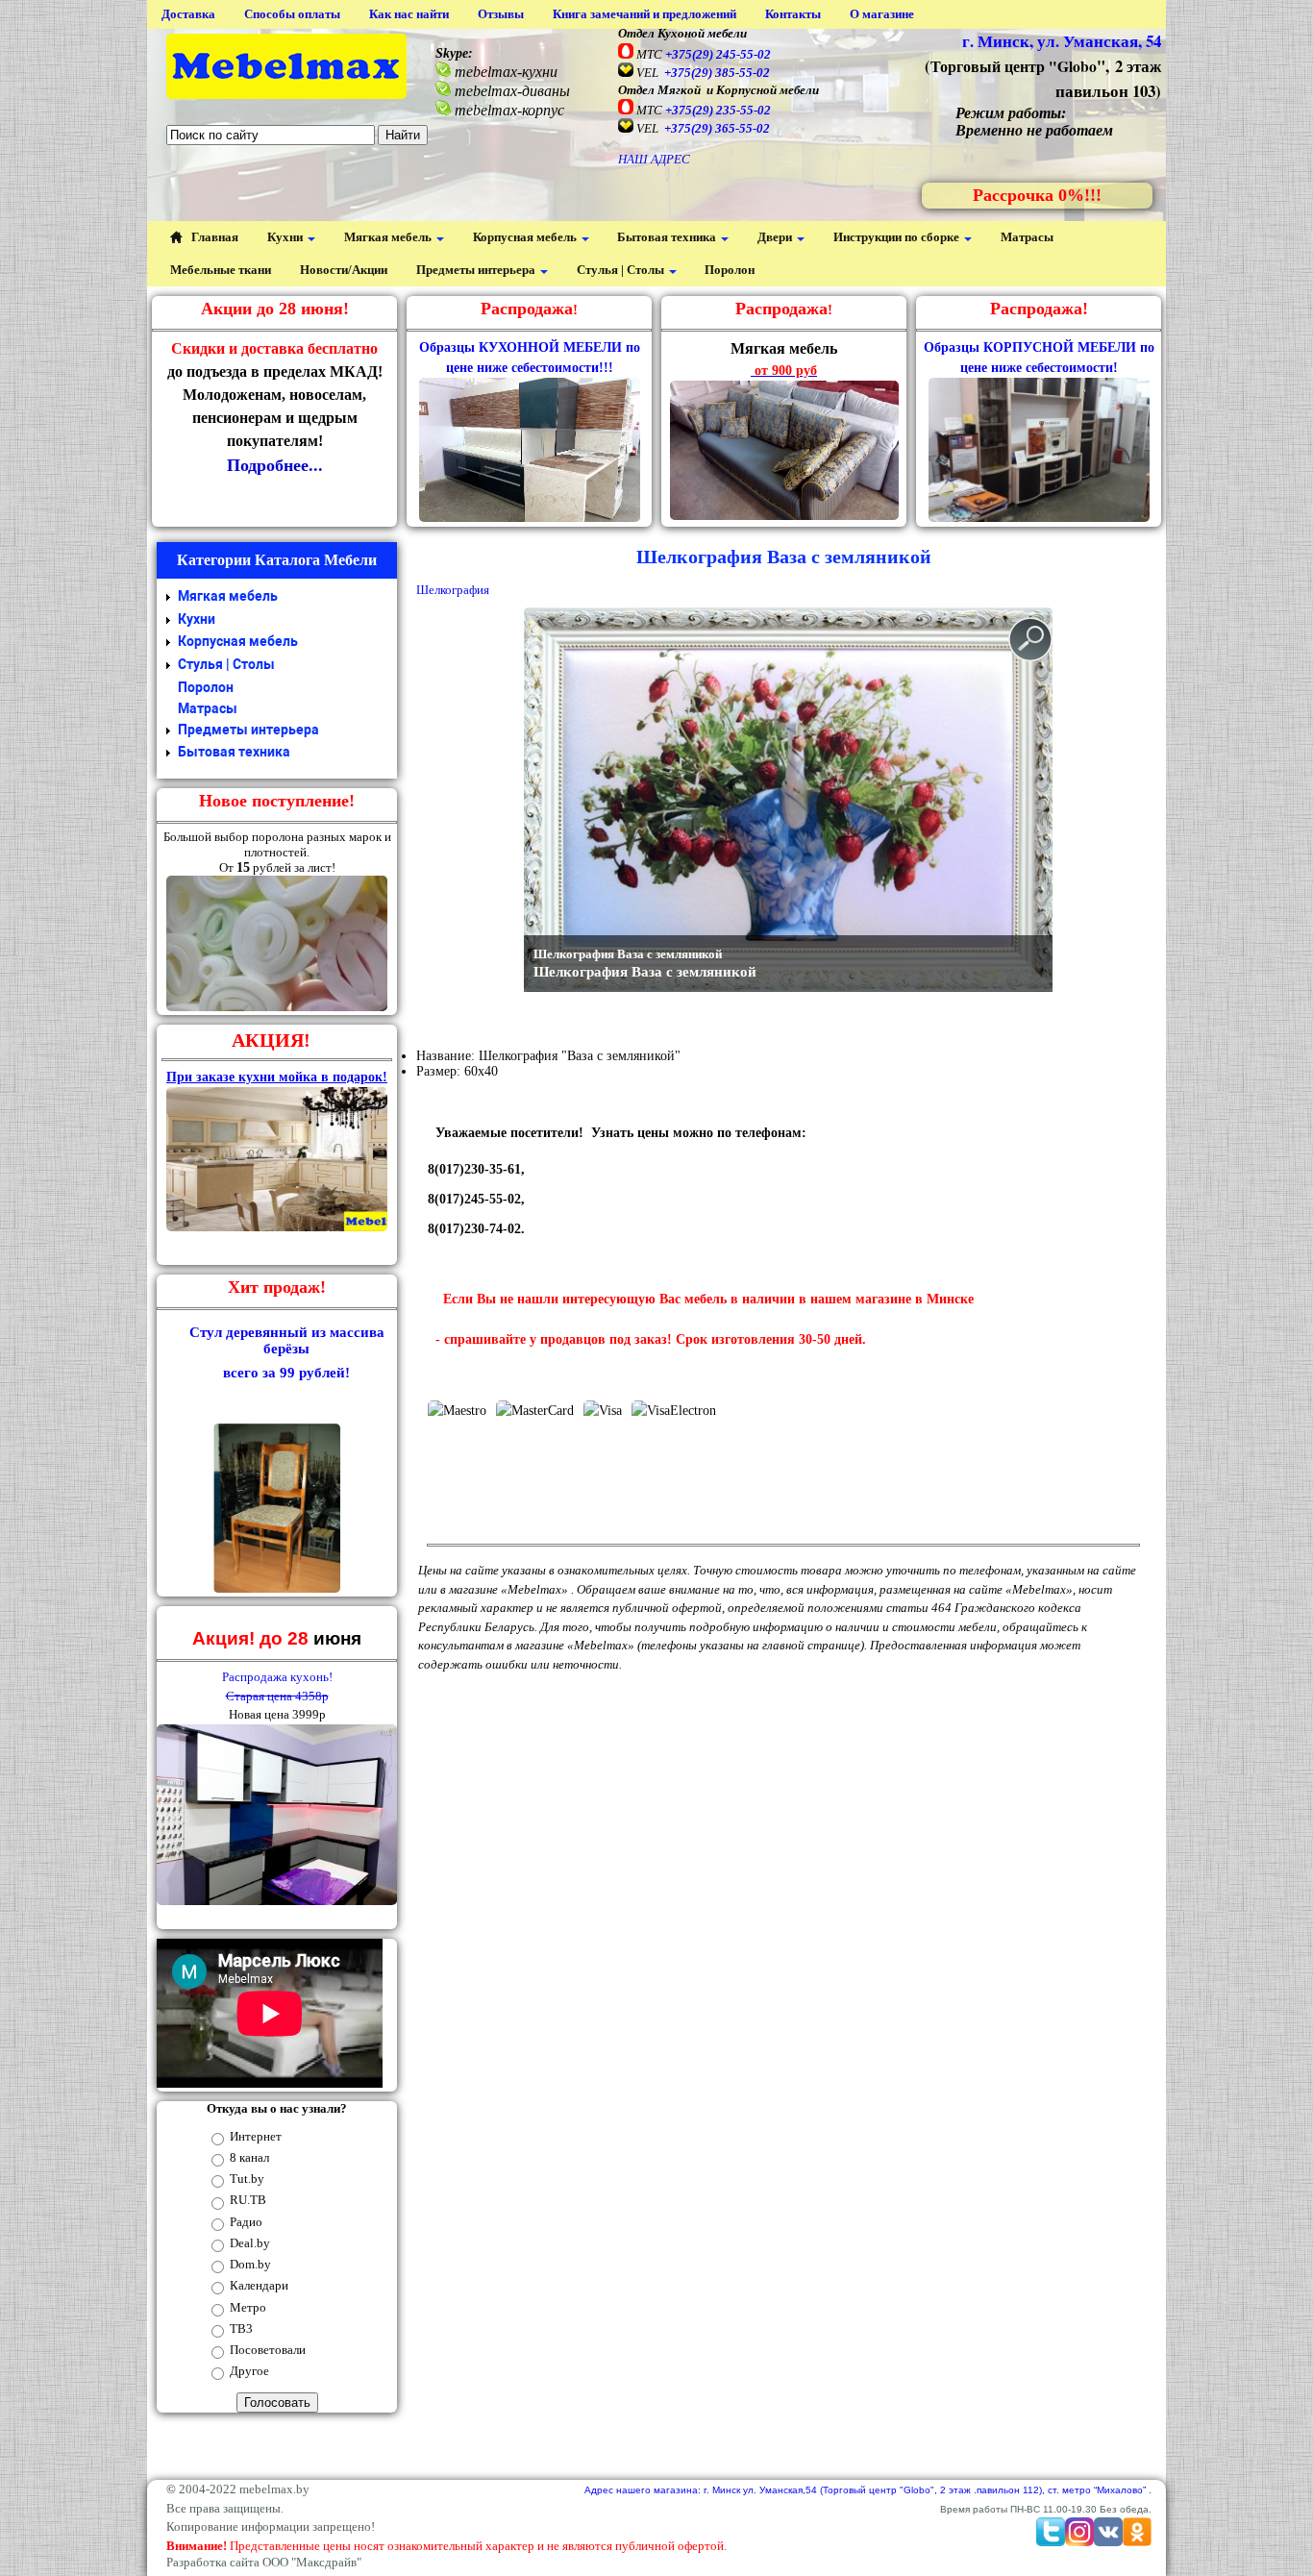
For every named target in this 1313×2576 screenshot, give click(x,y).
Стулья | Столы (622, 270)
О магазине (882, 14)
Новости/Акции (344, 270)
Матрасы (1027, 237)
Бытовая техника (668, 237)
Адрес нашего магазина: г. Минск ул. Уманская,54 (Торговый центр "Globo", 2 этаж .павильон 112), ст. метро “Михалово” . (868, 2490)
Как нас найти (409, 14)
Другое (249, 2371)
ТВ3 (241, 2328)
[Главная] (286, 68)
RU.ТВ (248, 2200)
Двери (776, 237)
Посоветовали (268, 2350)
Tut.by (247, 2179)
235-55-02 (718, 110)
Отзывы (501, 14)
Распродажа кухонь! (277, 1677)
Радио (246, 2222)
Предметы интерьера (477, 270)
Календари (259, 2285)
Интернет (256, 2136)
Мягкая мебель (389, 237)
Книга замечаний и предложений (644, 14)
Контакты (793, 14)
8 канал (249, 2157)
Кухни (286, 237)
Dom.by (250, 2264)
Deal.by (250, 2243)
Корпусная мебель (526, 237)
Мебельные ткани (221, 270)
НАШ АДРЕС (654, 159)
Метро (248, 2307)
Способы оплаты (292, 14)
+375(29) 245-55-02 (718, 54)
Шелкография (453, 590)
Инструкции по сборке (898, 237)
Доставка (188, 14)
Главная (213, 237)
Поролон (730, 270)
